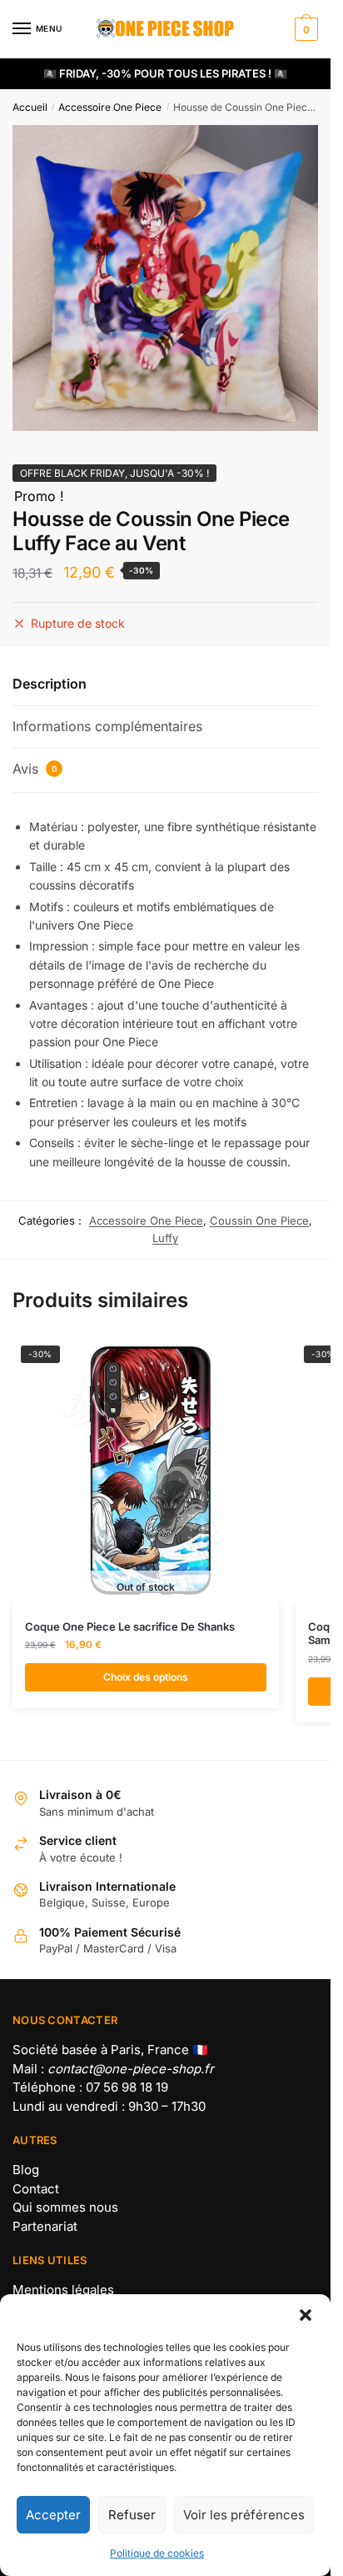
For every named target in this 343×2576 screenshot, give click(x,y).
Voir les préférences (244, 2515)
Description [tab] (50, 684)
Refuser (132, 2515)
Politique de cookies (157, 2553)
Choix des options (146, 1677)
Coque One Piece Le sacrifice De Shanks (130, 1626)
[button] (306, 2315)
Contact (36, 2189)
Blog (26, 2170)
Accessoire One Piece (110, 107)
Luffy (165, 1238)
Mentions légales (63, 2290)
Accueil (30, 107)
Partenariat (45, 2226)
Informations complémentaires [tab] (107, 726)
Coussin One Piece (259, 1220)
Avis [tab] (35, 769)
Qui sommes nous (65, 2207)
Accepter (53, 2515)
